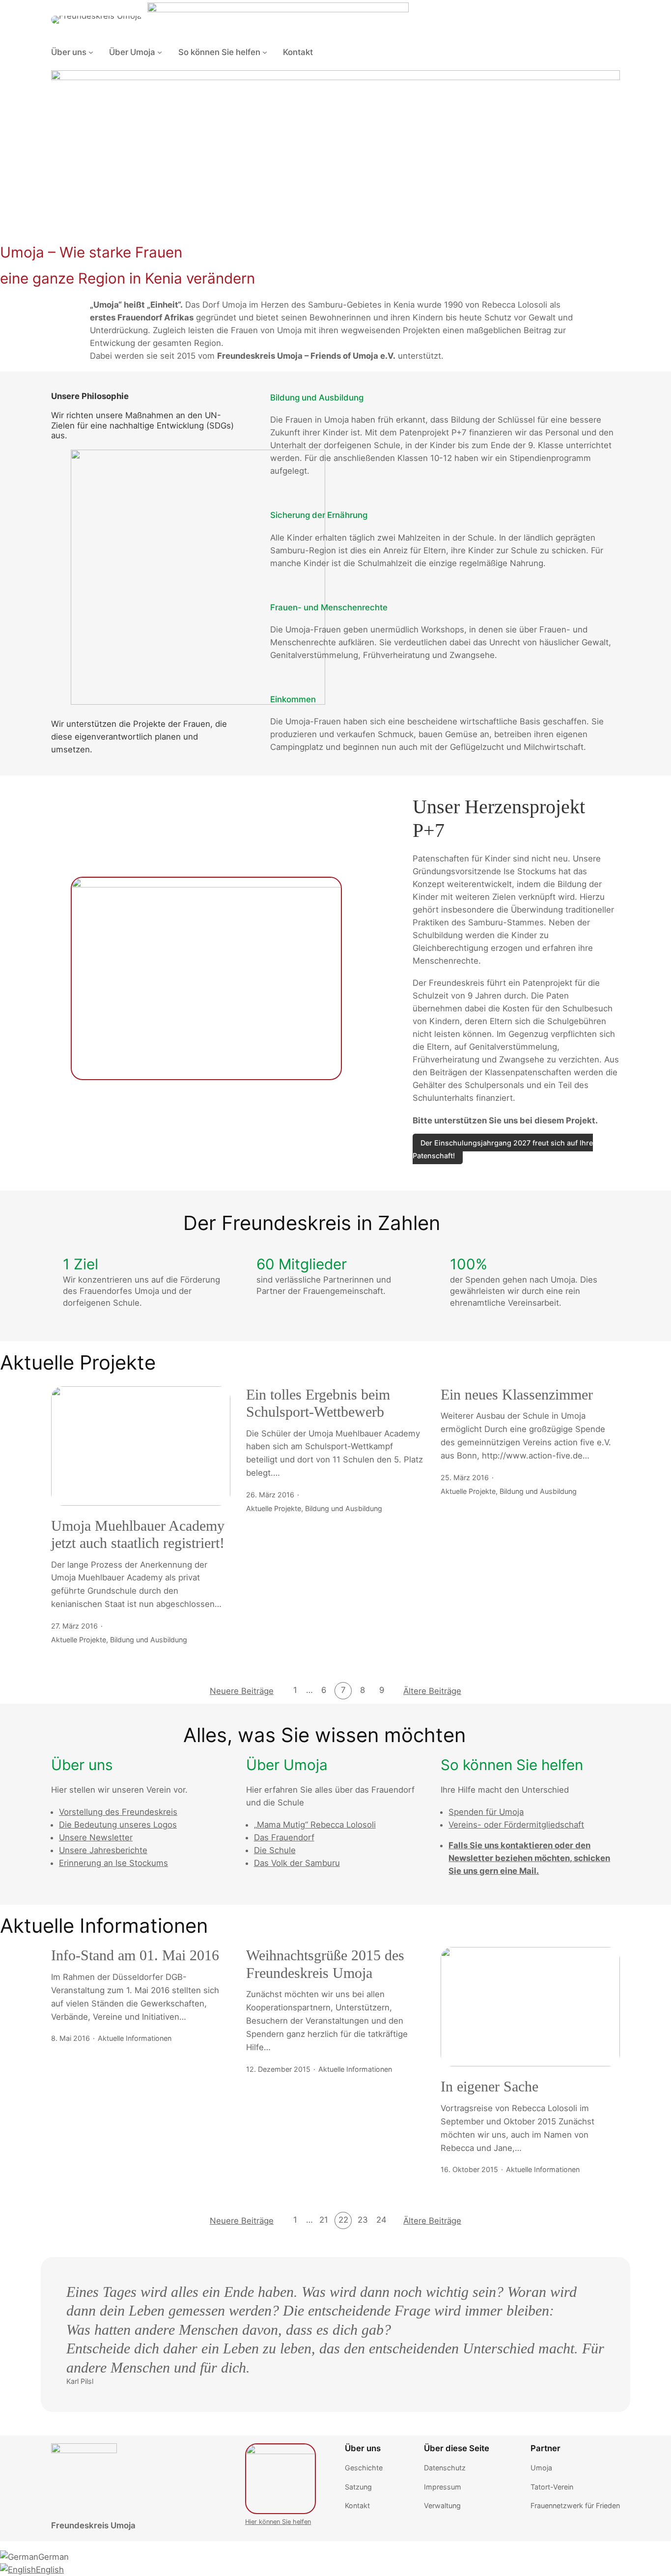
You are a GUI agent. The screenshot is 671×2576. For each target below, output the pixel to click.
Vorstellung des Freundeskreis (118, 1812)
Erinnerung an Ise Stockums (113, 1863)
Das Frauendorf (284, 1837)
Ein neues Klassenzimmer (517, 1395)
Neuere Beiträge (242, 1691)
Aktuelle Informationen (135, 2038)
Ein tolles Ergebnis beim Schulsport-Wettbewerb (318, 1403)
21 (324, 2220)
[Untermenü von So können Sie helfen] (265, 52)
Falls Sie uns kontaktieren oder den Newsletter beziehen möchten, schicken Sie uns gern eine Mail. (529, 1858)
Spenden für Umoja (486, 1812)
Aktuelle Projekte (79, 1640)
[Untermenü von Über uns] (91, 52)
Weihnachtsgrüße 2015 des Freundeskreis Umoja (325, 1964)
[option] (335, 2557)
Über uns (69, 52)
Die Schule (275, 1850)
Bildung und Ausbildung (149, 1640)
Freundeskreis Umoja (93, 2525)
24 (381, 2220)
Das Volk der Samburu (297, 1863)
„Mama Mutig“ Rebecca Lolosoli (315, 1825)
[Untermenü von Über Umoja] (160, 52)
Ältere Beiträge (432, 1691)
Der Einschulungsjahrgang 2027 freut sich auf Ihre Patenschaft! (503, 1149)
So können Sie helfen (219, 52)
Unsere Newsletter (96, 1837)
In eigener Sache (489, 2087)
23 (363, 2220)
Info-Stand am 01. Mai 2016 (135, 1955)
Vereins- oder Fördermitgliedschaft (516, 1825)
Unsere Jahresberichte (103, 1850)
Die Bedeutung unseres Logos (118, 1825)
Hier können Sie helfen (278, 2522)
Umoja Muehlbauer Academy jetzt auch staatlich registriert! (138, 1535)
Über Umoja (132, 52)
